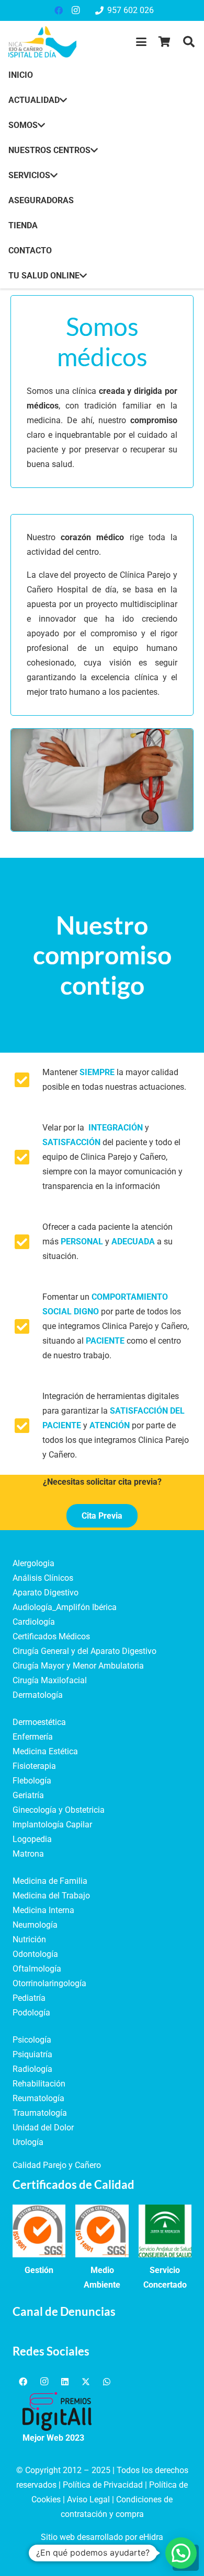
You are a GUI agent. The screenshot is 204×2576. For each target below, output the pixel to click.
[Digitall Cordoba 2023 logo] (57, 2411)
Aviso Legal (88, 2499)
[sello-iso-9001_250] (39, 2231)
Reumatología (38, 2098)
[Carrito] (165, 42)
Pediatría (29, 1998)
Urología (28, 2142)
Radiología (32, 2069)
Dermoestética (39, 1722)
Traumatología (40, 2113)
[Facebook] (59, 10)
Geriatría (28, 1795)
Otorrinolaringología (49, 1983)
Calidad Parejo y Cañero (57, 2165)
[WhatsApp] (107, 2382)
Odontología (35, 1954)
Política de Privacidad (103, 2485)
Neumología (35, 1925)
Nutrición (29, 1939)
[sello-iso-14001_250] (102, 2231)
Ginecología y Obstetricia (59, 1810)
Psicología (32, 2040)
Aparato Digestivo (46, 1593)
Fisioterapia (34, 1766)
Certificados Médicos (51, 1636)
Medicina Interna (43, 1910)
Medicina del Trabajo (51, 1896)
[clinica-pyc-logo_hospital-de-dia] (42, 42)
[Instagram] (75, 10)
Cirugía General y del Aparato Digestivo (84, 1651)
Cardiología (34, 1622)
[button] (141, 42)
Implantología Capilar (52, 1825)
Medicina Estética (45, 1751)
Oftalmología (37, 1969)
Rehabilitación (39, 2084)
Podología (31, 2013)
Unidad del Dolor (43, 2128)
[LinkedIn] (65, 2382)
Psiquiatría (32, 2054)
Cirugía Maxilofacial (50, 1680)
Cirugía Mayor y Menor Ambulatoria (78, 1666)
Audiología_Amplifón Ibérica (65, 1607)
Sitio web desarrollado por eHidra (102, 2537)
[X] (86, 2382)
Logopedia (32, 1839)
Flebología (32, 1781)
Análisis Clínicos (43, 1578)
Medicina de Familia (50, 1881)
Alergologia (33, 1563)
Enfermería (33, 1737)
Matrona (28, 1854)
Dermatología (38, 1695)
